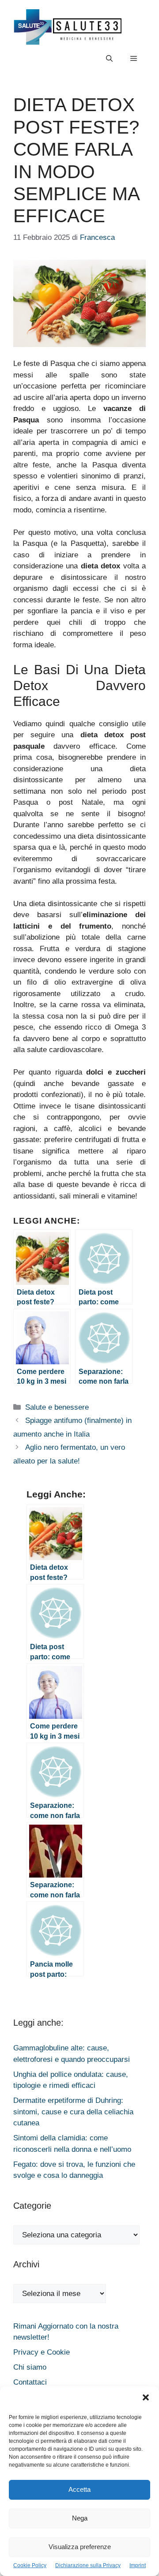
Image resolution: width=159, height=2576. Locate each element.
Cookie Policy (30, 2565)
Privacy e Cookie (42, 2352)
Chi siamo (30, 2367)
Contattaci (30, 2382)
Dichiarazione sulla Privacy (88, 2565)
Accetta (79, 2489)
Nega (80, 2518)
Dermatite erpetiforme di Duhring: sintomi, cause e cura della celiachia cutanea (73, 2112)
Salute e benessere (57, 1407)
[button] (146, 2399)
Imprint (138, 2565)
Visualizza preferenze (80, 2547)
